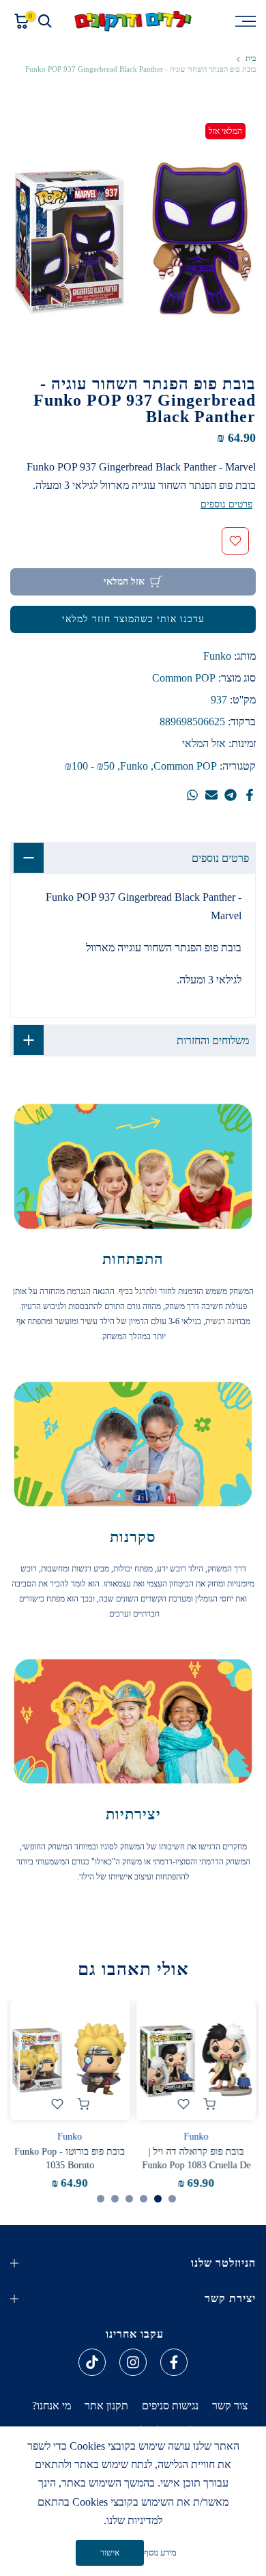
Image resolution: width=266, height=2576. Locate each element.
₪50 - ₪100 (90, 766)
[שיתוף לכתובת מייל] (211, 795)
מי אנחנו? (51, 2406)
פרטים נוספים (226, 504)
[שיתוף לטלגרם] (231, 795)
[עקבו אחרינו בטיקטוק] (92, 2362)
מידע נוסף (160, 2552)
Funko (217, 656)
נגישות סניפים (170, 2406)
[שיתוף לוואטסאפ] (192, 795)
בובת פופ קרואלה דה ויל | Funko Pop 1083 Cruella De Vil (196, 2165)
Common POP (184, 678)
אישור (110, 2553)
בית (251, 58)
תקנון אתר (106, 2406)
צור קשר (230, 2406)
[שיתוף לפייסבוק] (250, 795)
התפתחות (133, 1259)
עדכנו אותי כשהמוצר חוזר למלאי (133, 619)
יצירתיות (133, 1814)
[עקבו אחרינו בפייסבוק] (174, 2362)
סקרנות (133, 1537)
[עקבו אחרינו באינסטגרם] (133, 2362)
